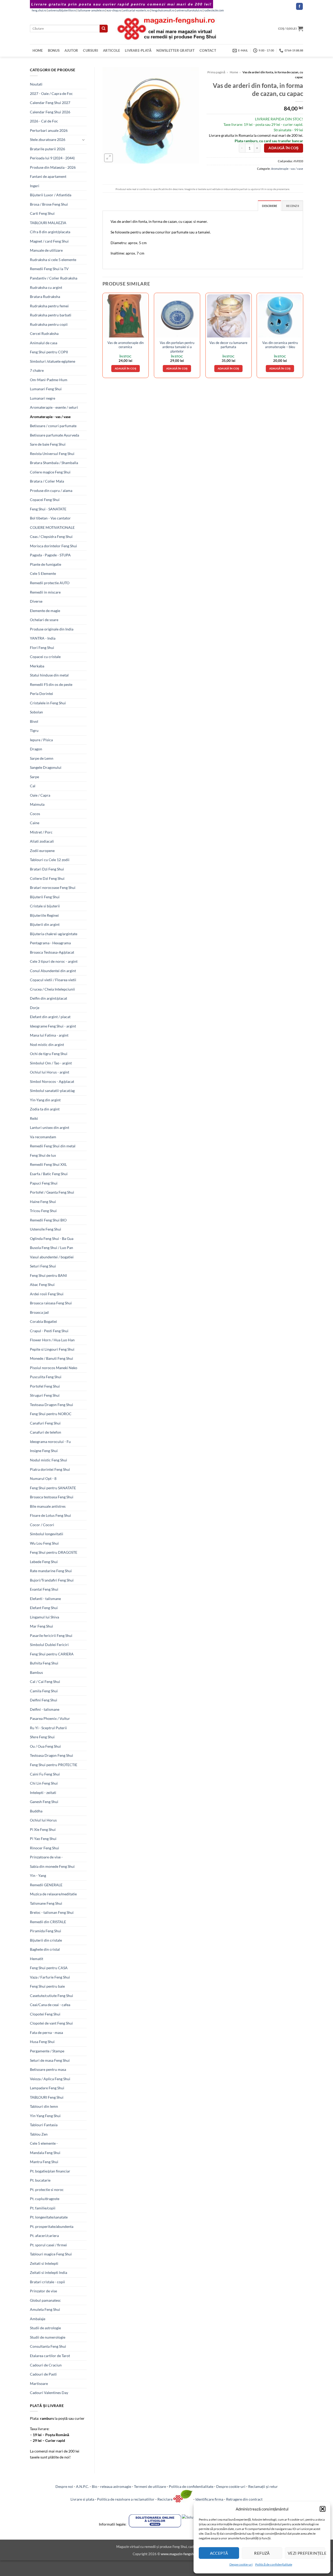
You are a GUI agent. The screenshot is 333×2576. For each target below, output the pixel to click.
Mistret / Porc (41, 832)
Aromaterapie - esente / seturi (54, 407)
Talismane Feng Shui (46, 1903)
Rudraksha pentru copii (49, 324)
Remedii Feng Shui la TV (49, 269)
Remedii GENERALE (46, 1885)
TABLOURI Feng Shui (47, 2097)
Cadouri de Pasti (43, 2374)
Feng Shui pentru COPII (49, 352)
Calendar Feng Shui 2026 (50, 112)
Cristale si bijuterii (45, 906)
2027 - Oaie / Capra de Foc (51, 93)
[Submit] (104, 29)
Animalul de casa (44, 343)
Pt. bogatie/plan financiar (50, 2171)
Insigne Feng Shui (44, 1451)
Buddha (36, 1811)
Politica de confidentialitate (191, 2486)
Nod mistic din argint (47, 1045)
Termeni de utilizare (150, 2486)
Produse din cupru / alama (51, 490)
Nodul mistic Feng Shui (49, 1460)
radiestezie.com (214, 10)
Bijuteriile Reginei (44, 915)
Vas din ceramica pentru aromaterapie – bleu (280, 345)
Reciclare (165, 2499)
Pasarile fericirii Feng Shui (51, 1635)
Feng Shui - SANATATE (48, 509)
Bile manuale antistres (48, 1506)
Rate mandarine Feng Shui (51, 1571)
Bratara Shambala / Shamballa (54, 463)
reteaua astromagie (116, 2486)
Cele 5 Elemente (43, 573)
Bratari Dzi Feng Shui (47, 869)
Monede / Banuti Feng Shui (52, 1358)
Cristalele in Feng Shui (48, 703)
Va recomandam (43, 1137)
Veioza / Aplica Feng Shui (50, 2079)
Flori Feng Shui (42, 648)
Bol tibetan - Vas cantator (50, 518)
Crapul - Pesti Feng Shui (49, 1331)
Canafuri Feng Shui (45, 1423)
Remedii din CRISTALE (48, 1922)
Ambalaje (38, 2319)
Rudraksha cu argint (46, 287)
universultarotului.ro (189, 10)
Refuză (262, 2553)
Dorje (35, 1008)
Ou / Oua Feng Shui (45, 1746)
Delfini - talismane (45, 1709)
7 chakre (37, 370)
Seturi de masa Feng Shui (50, 2060)
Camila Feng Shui (44, 1691)
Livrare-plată (138, 50)
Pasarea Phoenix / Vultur (50, 1718)
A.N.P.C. (82, 2486)
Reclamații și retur (263, 2486)
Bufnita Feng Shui (44, 1663)
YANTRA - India (43, 638)
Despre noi (64, 2486)
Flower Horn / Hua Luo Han (52, 1340)
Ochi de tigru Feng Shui (49, 1054)
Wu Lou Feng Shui (44, 1543)
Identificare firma (209, 2499)
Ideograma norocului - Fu (50, 1442)
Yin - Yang (38, 1875)
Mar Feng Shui (41, 1626)
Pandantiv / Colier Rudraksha (54, 278)
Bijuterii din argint (45, 924)
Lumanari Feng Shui (46, 389)
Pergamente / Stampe (47, 2051)
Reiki (34, 1118)
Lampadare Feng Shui (47, 2088)
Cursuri (91, 50)
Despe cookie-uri (241, 2564)
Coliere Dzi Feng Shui (47, 878)
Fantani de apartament (48, 176)
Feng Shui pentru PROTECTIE (54, 1765)
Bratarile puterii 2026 (47, 149)
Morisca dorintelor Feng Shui (53, 546)
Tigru (34, 730)
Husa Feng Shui (42, 2042)
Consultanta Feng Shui (48, 2346)
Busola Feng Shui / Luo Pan (52, 1248)
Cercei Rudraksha (44, 333)
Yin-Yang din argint (45, 1100)
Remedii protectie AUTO (50, 583)
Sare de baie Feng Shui (48, 444)
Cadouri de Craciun (46, 2365)
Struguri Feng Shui (45, 1395)
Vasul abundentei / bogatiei (52, 1257)
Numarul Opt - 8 (43, 1478)
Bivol (34, 721)
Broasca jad (39, 1312)
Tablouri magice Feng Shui (51, 2254)
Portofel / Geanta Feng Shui (52, 1192)
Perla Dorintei (41, 694)
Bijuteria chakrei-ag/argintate (54, 934)
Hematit (37, 1959)
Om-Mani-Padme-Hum (49, 380)
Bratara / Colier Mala (47, 481)
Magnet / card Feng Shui (49, 241)
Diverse (36, 601)
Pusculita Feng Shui (46, 1377)
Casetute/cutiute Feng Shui (52, 1996)
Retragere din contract (244, 2499)
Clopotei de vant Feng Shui (51, 2023)
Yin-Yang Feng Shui (45, 2116)
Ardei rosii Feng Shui (47, 1294)
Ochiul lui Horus (43, 1820)
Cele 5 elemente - (44, 2143)
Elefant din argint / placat (50, 1017)
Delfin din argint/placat (49, 998)
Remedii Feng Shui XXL (48, 1164)
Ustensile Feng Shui (46, 1229)
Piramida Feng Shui (46, 1931)
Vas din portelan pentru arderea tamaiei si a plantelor (177, 347)
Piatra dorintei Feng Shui (50, 1469)
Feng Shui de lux (43, 1155)
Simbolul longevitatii (47, 1534)
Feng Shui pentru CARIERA (52, 1654)
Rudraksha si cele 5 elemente (53, 260)
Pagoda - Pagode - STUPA (50, 555)
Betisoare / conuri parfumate (53, 426)
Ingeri (35, 186)
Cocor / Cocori (42, 1525)
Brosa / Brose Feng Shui (49, 204)
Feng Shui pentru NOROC (51, 1414)
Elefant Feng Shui (44, 1608)
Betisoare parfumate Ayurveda (55, 435)
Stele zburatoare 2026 (48, 139)
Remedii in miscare (45, 592)
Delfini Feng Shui (44, 1700)
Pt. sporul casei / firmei (48, 2245)
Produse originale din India (52, 629)
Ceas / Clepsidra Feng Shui (51, 536)
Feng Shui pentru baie (47, 1986)
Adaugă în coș (283, 148)
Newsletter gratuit (175, 50)
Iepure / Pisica (41, 740)
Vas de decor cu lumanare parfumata (228, 345)
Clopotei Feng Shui (45, 2014)
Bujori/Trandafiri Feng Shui (52, 1580)
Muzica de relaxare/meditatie (53, 1894)
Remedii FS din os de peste (51, 684)
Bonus (54, 50)
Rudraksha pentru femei (49, 306)
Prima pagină (216, 72)
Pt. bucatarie (40, 2180)
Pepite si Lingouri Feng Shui (52, 1349)
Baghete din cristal (45, 1949)
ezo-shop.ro (114, 10)
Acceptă (219, 2553)
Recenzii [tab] (293, 206)
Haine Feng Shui (43, 1202)
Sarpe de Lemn (42, 758)
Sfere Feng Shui (42, 1737)
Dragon (36, 749)
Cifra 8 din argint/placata (50, 232)
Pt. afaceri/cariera (44, 2236)
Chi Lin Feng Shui (44, 1783)
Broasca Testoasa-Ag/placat (52, 952)
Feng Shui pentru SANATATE (53, 1488)
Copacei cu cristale (45, 657)
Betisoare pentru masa (48, 2069)
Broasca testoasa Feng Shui (52, 1497)
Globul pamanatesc (45, 2300)
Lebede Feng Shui (44, 1562)
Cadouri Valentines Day (49, 2393)
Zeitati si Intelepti (44, 2263)
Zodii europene (42, 851)
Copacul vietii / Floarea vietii (53, 980)
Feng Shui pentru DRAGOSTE (54, 1552)
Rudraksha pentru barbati (51, 315)
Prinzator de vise (43, 2291)
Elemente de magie (45, 611)
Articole (111, 50)
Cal (33, 786)
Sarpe (34, 777)
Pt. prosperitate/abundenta (52, 2226)
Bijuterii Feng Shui (45, 897)
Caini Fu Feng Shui (45, 1774)
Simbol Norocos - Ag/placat (52, 1081)
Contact (208, 50)
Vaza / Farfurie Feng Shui (50, 1977)
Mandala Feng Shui (45, 2153)
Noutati (36, 84)
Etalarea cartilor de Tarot (50, 2356)
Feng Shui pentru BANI (48, 1275)
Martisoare (39, 2383)
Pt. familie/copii (43, 2208)
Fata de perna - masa (46, 2032)
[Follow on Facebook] (299, 6)
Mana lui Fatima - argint (49, 1035)
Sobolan (36, 712)
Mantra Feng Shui (44, 2162)
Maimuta (37, 804)
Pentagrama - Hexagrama (50, 943)
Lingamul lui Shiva (44, 1617)
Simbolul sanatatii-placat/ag (52, 1091)
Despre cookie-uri (231, 2486)
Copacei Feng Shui (45, 500)
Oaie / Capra (40, 795)
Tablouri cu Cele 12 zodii (50, 860)
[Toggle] (84, 140)
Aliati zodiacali (42, 841)
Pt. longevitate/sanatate (49, 2217)
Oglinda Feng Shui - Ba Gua (52, 1238)
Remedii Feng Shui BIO (48, 1220)
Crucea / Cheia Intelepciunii (52, 989)
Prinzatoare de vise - (46, 1857)
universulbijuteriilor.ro (62, 10)
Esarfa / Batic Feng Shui (49, 1174)
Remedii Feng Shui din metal (53, 1146)
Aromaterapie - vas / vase (50, 417)
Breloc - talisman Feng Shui (52, 1912)
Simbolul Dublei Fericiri (49, 1645)
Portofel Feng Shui (45, 1386)
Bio (95, 2486)
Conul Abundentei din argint (53, 971)
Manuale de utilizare (46, 250)
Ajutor (71, 50)
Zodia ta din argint (45, 1109)
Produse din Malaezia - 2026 (53, 167)
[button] (323, 2509)
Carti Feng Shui (42, 213)
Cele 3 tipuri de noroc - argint (54, 961)
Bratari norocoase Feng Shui (53, 887)
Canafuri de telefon (46, 1432)
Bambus (36, 1672)
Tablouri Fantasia (44, 2125)
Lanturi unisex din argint (50, 1127)
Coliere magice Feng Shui (50, 472)
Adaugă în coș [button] (126, 368)
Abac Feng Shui (42, 1284)
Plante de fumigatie (46, 564)
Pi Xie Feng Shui (43, 1829)
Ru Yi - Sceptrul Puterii (48, 1728)
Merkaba (37, 666)
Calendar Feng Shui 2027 (50, 103)
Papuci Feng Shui (44, 1183)
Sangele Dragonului (46, 767)
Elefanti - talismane (45, 1599)
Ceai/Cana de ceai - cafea (50, 2005)
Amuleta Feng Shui (45, 2309)
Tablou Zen (39, 2134)
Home (38, 50)
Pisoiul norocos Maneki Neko (54, 1368)
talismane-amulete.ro (91, 10)
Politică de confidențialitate (274, 2564)
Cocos (35, 814)
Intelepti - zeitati (43, 1793)
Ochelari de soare (44, 620)
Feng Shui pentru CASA (49, 1968)
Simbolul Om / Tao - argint (51, 1063)
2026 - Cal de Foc (44, 121)
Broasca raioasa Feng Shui (51, 1303)
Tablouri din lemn (44, 2106)
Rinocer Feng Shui (44, 1848)
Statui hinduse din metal (49, 675)
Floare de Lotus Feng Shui (50, 1515)
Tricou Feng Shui (43, 1211)
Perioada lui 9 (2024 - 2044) (52, 158)
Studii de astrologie (45, 2328)
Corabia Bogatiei (43, 1321)
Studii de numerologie (48, 2337)
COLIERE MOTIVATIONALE (52, 527)
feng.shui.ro (39, 10)
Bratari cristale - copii (47, 2282)
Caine (35, 823)
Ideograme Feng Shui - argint (53, 1026)
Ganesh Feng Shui (44, 1802)
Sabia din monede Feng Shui (52, 1866)
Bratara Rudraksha (45, 297)
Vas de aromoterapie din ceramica (126, 345)
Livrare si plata (82, 2499)
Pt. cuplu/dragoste (45, 2199)
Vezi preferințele (306, 2553)
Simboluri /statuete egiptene (53, 361)
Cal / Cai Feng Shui (45, 1681)
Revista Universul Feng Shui (52, 454)
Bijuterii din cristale (46, 1940)
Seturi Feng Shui (43, 1266)
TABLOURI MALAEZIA (48, 223)
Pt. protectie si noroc (47, 2190)
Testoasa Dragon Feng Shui (52, 1405)
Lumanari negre (43, 398)
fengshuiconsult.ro (163, 10)
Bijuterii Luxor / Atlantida (51, 195)
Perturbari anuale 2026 (49, 130)
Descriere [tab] (270, 206)
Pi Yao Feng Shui (43, 1839)
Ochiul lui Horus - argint (50, 1072)
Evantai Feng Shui (44, 1589)
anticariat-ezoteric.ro (136, 10)
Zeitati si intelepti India (49, 2272)
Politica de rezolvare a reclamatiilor (126, 2499)
